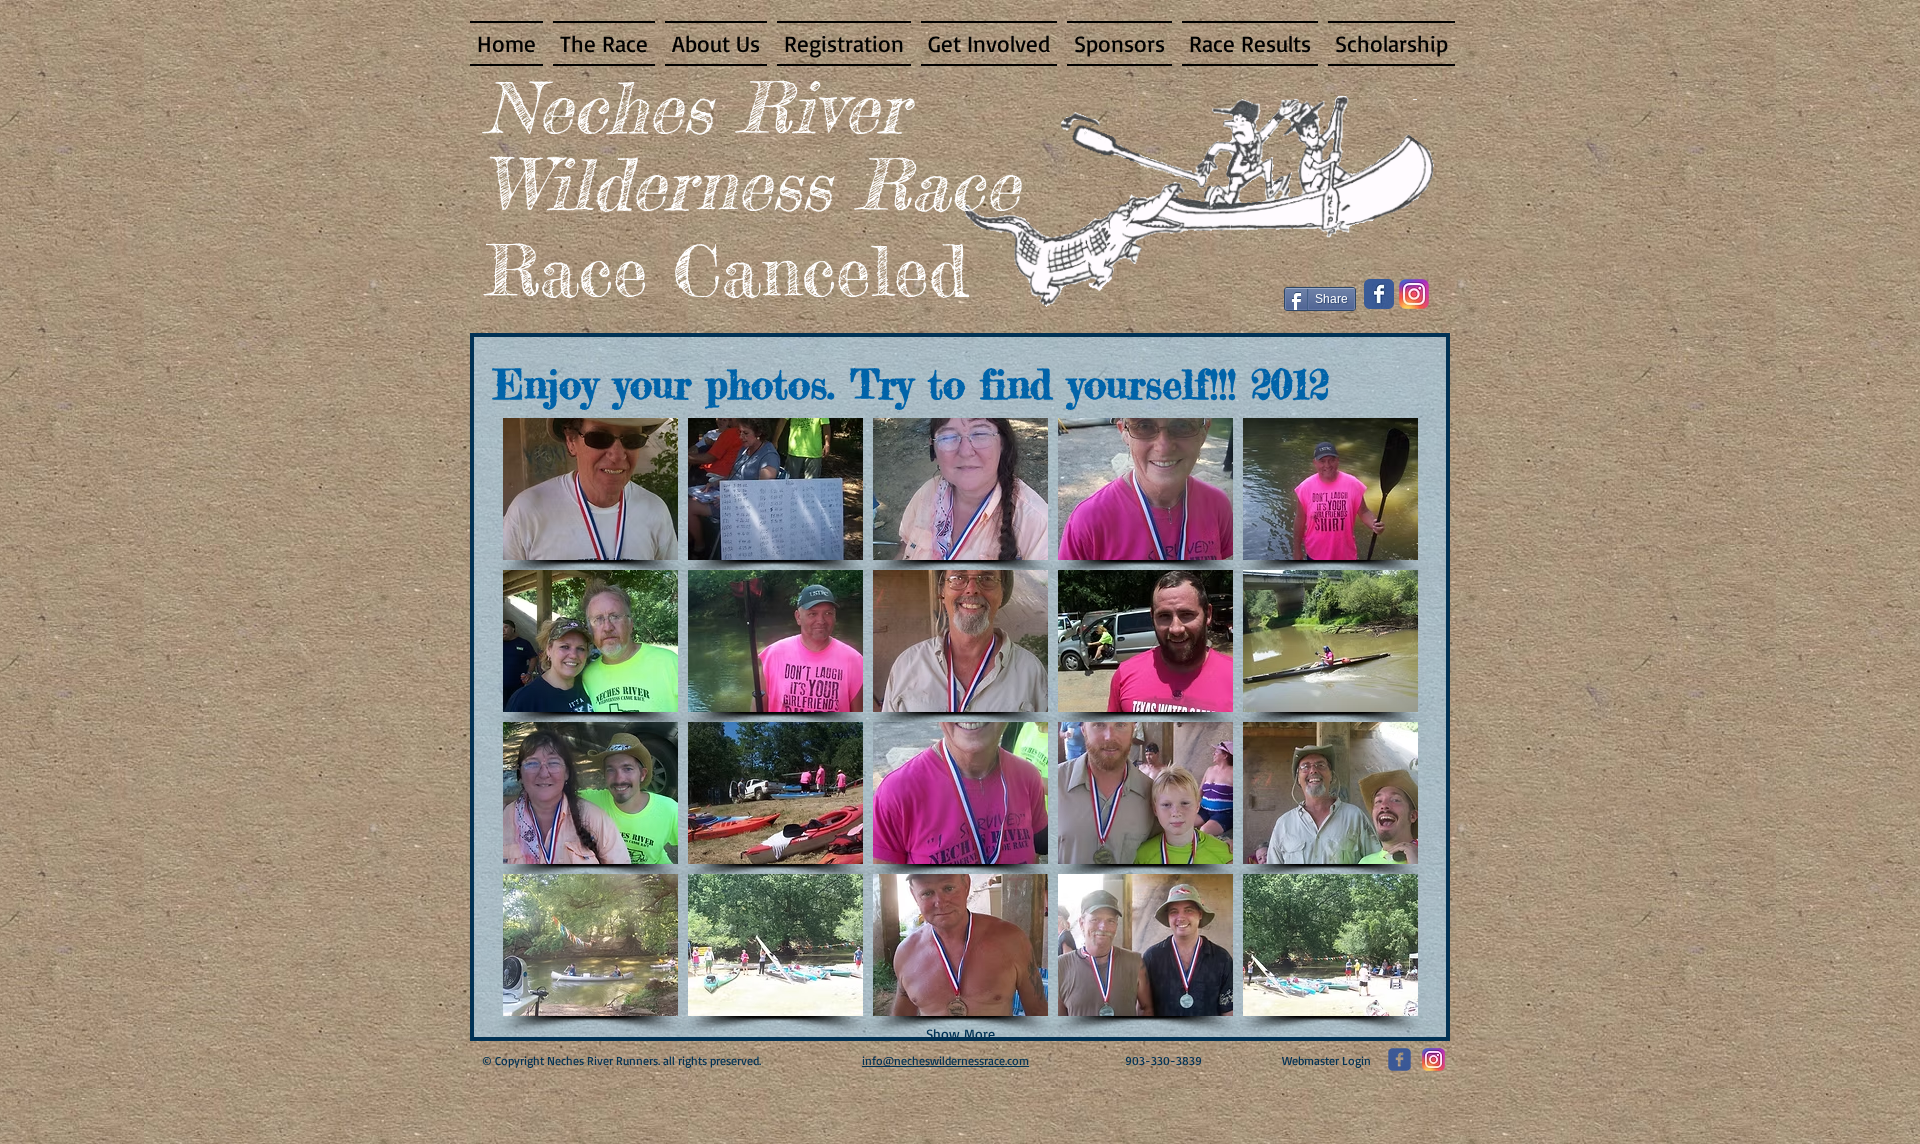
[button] (590, 489)
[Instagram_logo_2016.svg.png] (1414, 294)
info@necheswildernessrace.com (945, 1060)
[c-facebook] (1399, 1059)
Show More (960, 1033)
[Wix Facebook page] (1379, 294)
